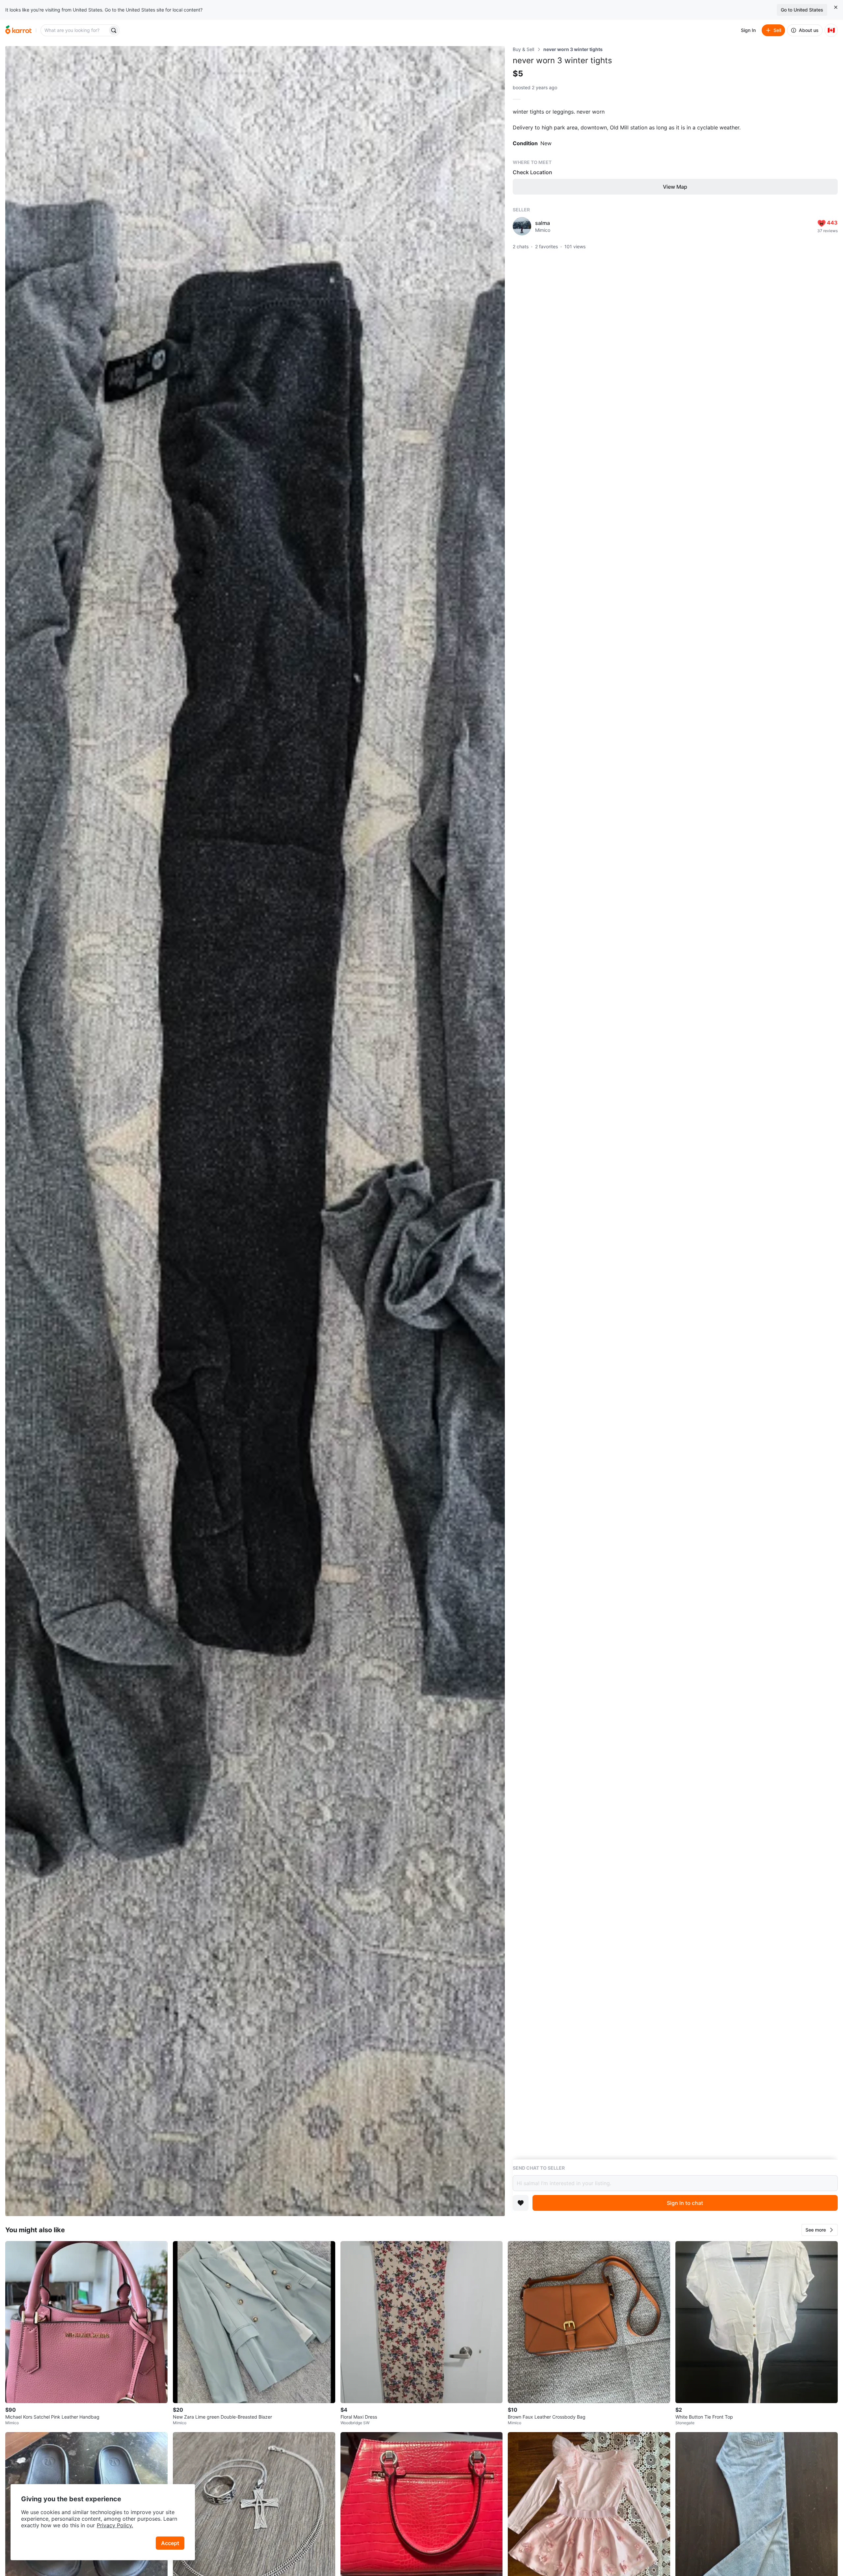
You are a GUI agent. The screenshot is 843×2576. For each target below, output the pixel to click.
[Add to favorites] (521, 2203)
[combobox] (75, 30)
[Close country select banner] (836, 7)
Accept (170, 2543)
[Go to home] (18, 30)
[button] (820, 2230)
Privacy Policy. (115, 2525)
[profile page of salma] (522, 226)
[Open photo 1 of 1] (255, 1131)
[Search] (114, 30)
